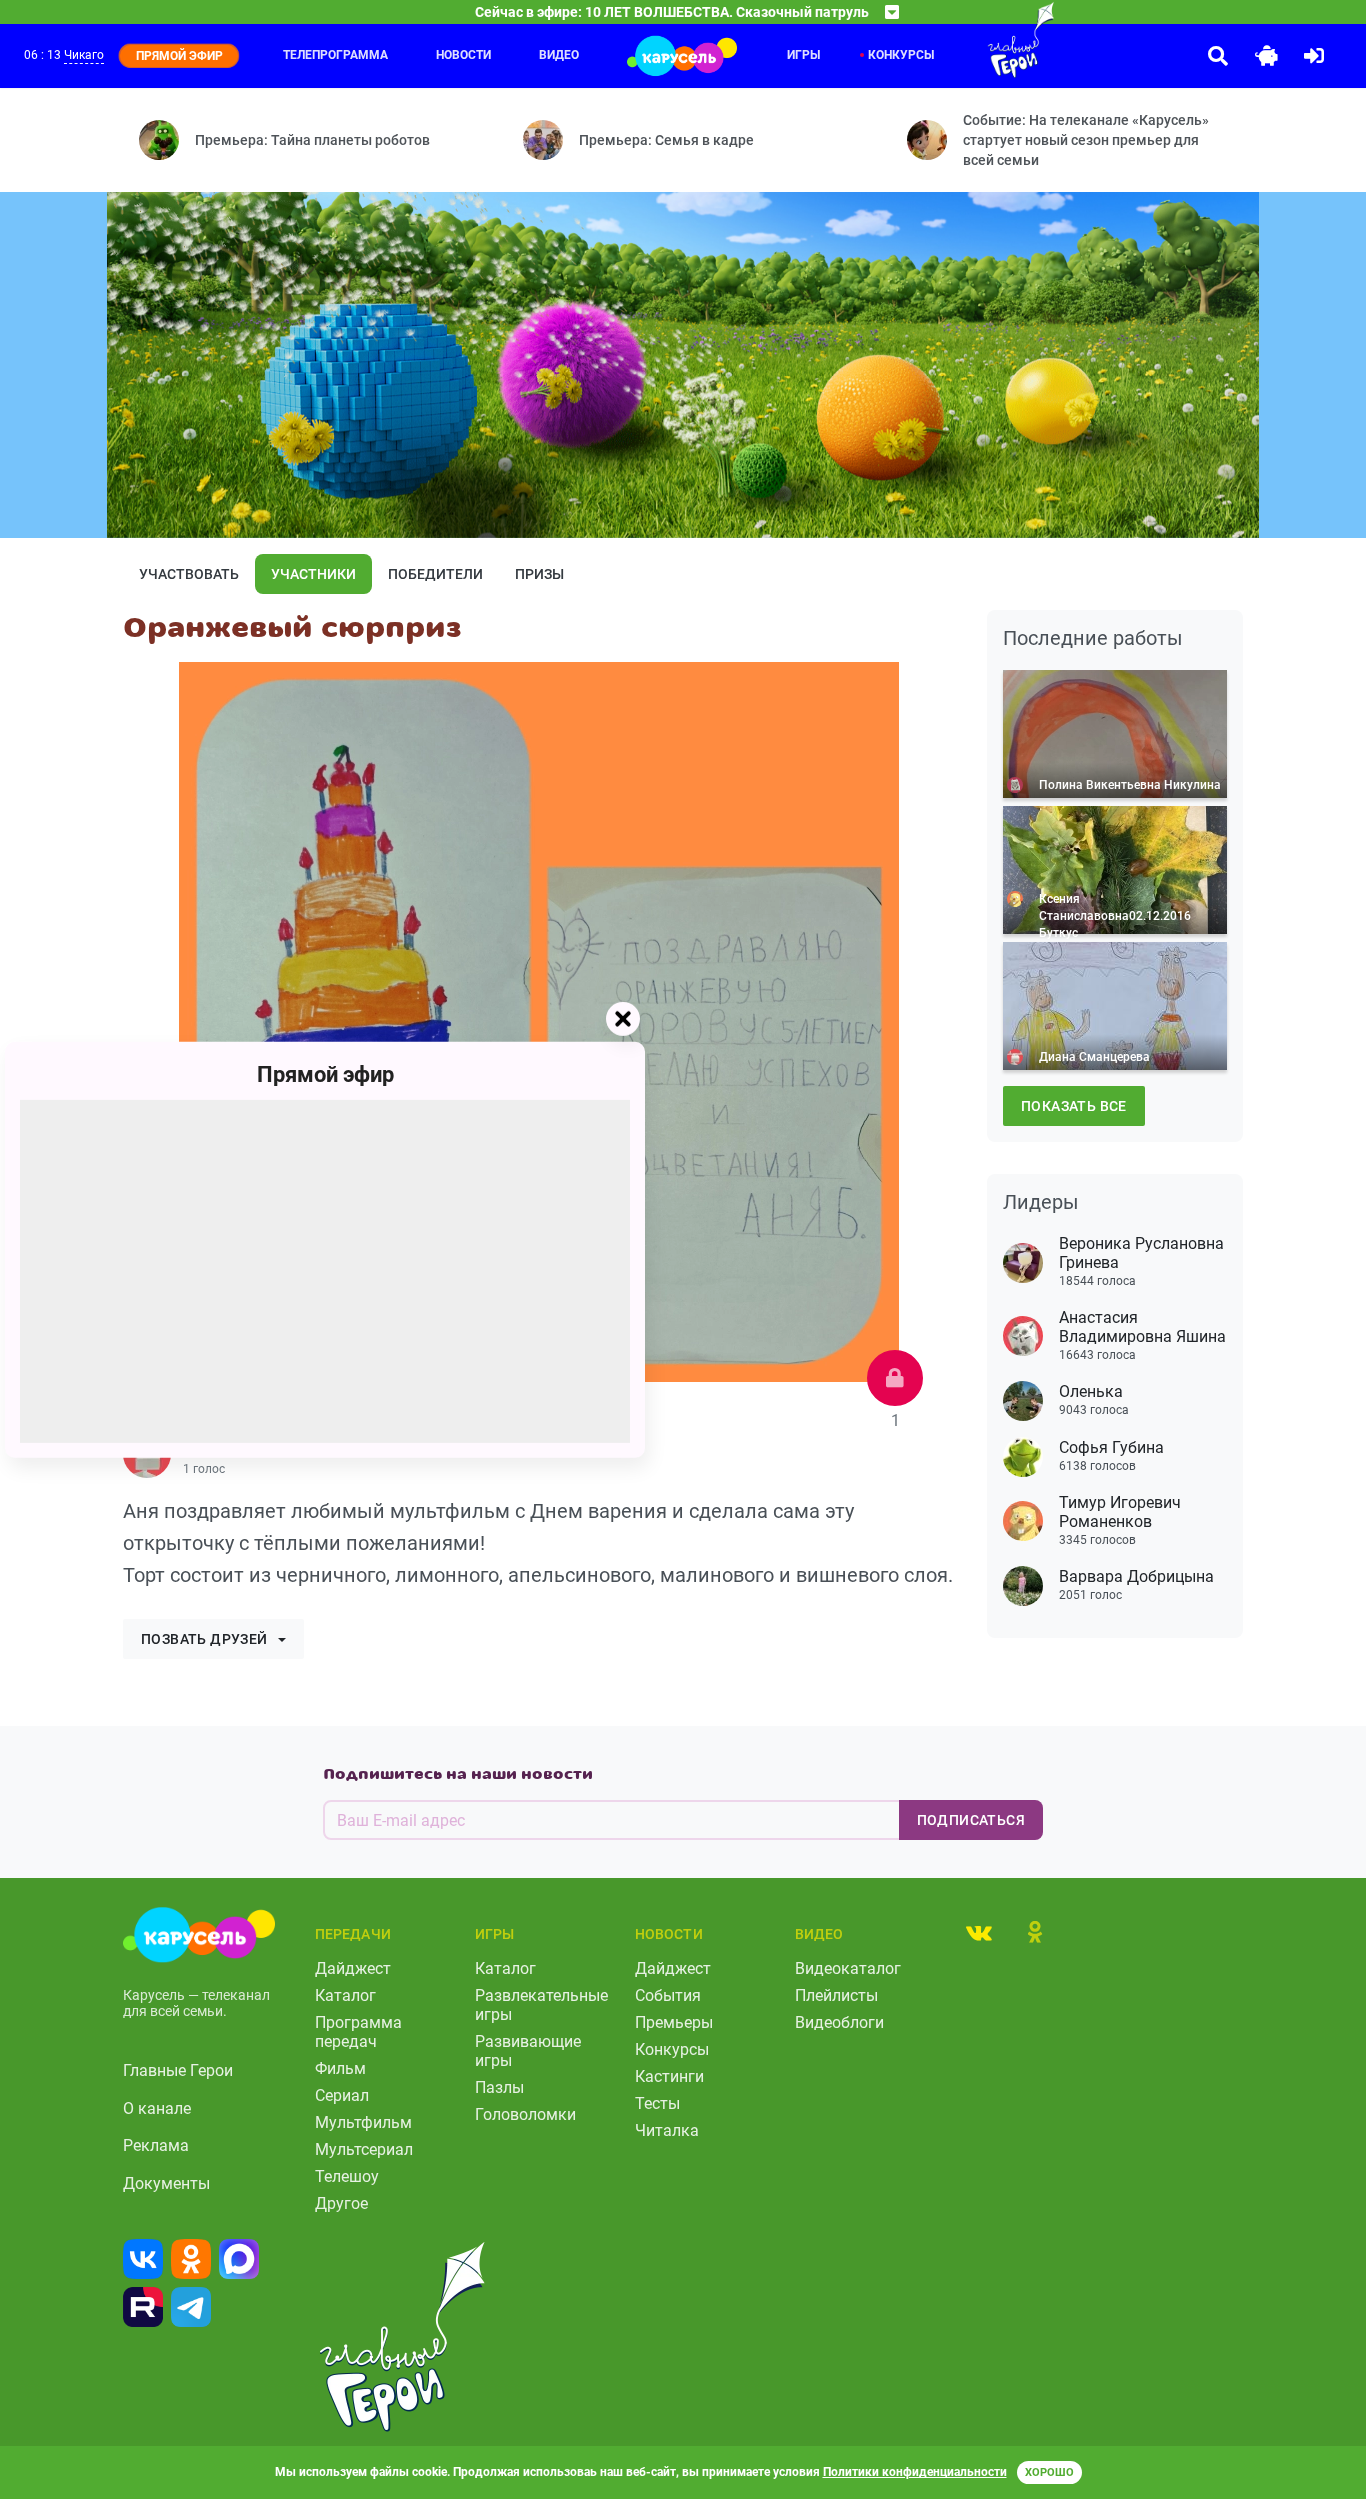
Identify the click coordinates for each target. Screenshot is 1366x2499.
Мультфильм (363, 2122)
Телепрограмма (335, 55)
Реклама (156, 2145)
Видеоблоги (839, 2022)
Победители (435, 574)
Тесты (657, 2103)
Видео (559, 55)
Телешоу (347, 2176)
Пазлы (499, 2087)
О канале (157, 2108)
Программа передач (358, 2032)
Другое (341, 2203)
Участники (313, 574)
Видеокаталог (848, 1968)
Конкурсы (901, 55)
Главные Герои (178, 2070)
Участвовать (189, 574)
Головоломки (525, 2114)
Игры (803, 55)
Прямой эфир (325, 1073)
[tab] (979, 1932)
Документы (166, 2183)
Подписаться (971, 1820)
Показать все (1074, 1106)
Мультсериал (364, 2149)
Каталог (345, 1995)
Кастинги (669, 2076)
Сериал (342, 2095)
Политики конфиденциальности (915, 2472)
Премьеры (674, 2022)
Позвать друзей (204, 1639)
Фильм (340, 2068)
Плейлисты (836, 1995)
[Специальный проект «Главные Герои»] (981, 40)
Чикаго (84, 55)
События (668, 1995)
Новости (463, 55)
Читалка (667, 2130)
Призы (539, 574)
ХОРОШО (1049, 2472)
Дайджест (353, 1968)
